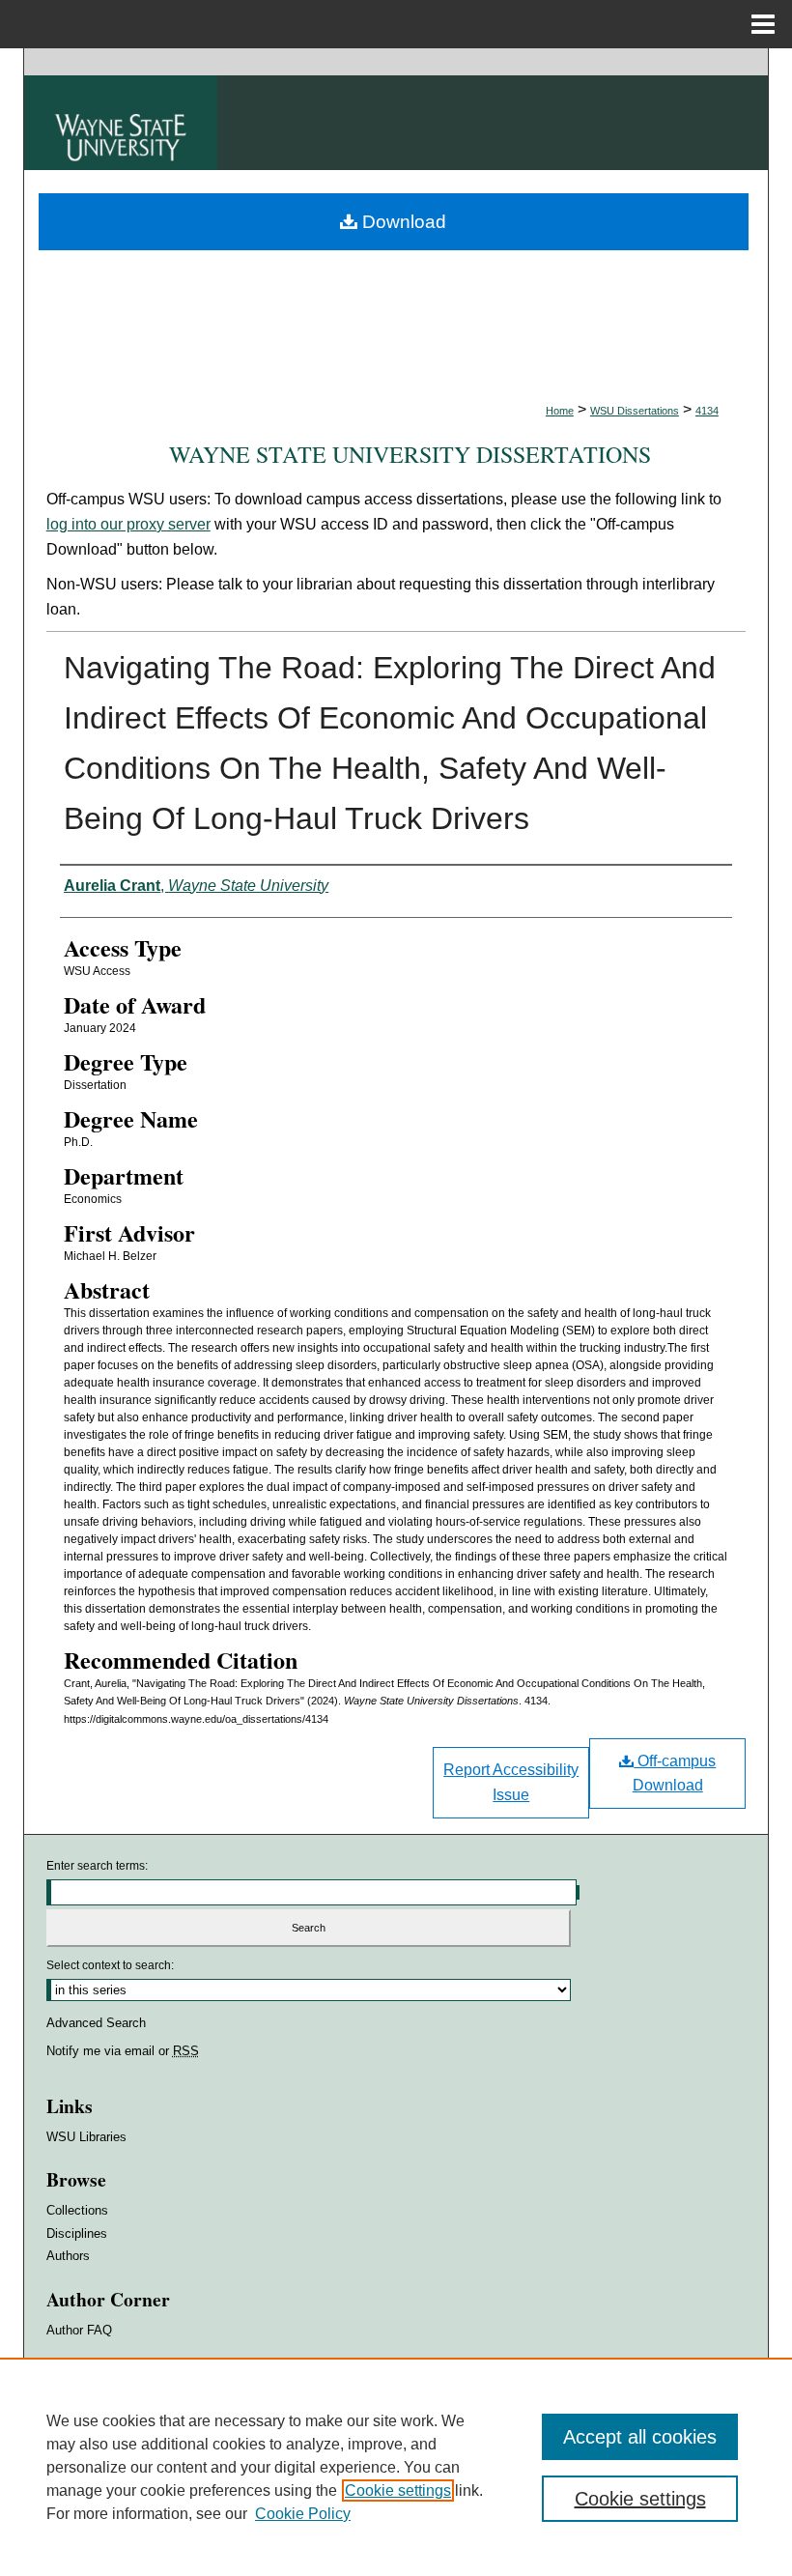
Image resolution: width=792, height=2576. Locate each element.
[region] (396, 2467)
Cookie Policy (303, 2514)
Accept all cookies (640, 2437)
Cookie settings (398, 2490)
